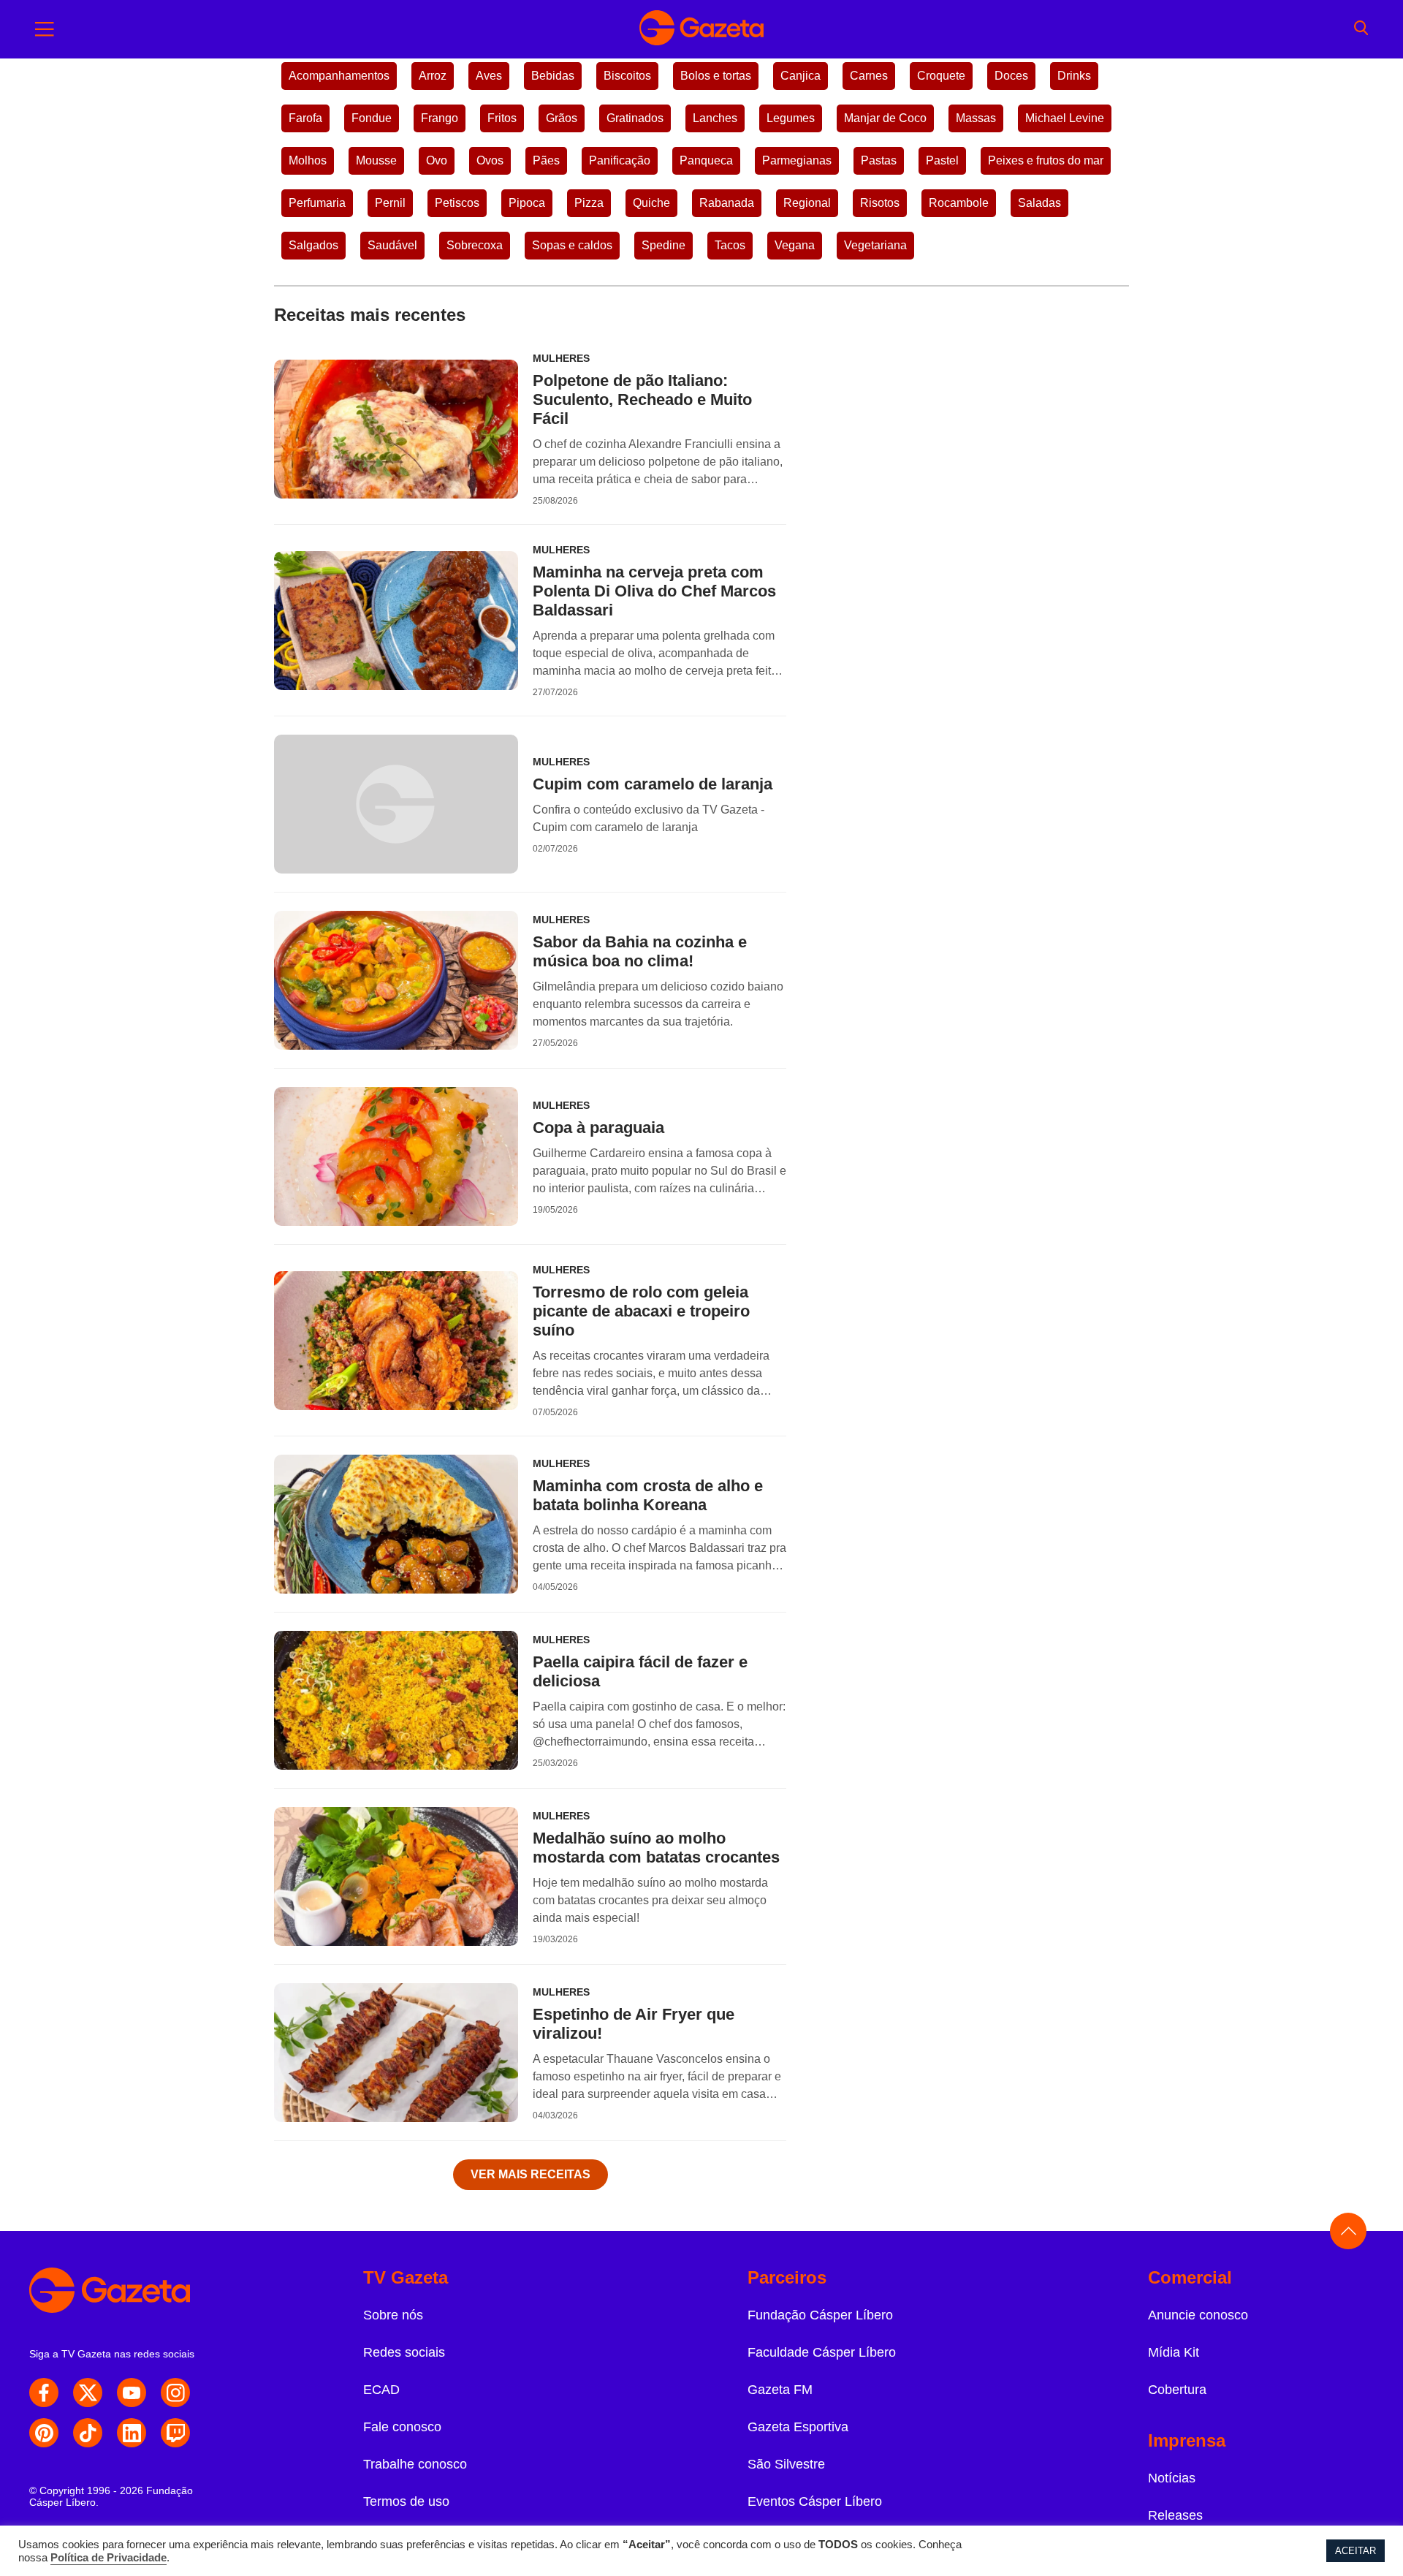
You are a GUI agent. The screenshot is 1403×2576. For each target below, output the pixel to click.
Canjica (801, 76)
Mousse (376, 160)
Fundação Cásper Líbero (820, 2315)
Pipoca (527, 203)
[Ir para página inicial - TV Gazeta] (701, 29)
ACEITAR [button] (1356, 2551)
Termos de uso (406, 2501)
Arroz (433, 76)
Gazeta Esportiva (798, 2427)
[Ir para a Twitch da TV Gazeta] (175, 2433)
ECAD (381, 2390)
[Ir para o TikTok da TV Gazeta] (88, 2433)
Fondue (372, 118)
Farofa (305, 118)
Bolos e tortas (716, 76)
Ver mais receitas (531, 2174)
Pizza (589, 203)
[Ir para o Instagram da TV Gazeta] (175, 2393)
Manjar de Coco (885, 118)
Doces (1011, 76)
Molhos (308, 160)
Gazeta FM (780, 2390)
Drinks (1074, 76)
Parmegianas (797, 160)
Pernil (390, 203)
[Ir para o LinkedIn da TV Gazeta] (132, 2433)
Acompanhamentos (339, 76)
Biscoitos (627, 76)
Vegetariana (875, 245)
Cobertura (1177, 2390)
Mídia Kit (1174, 2352)
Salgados (313, 245)
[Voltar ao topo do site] (1348, 2231)
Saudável (392, 245)
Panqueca (706, 160)
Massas (976, 118)
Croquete (941, 76)
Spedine (664, 245)
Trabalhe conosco (415, 2464)
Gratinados (635, 118)
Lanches (715, 118)
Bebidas (553, 76)
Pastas (879, 160)
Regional (807, 203)
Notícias (1172, 2478)
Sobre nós (393, 2315)
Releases (1175, 2515)
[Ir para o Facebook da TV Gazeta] (44, 2393)
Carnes (869, 76)
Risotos (880, 203)
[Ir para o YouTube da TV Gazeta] (132, 2393)
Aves (489, 76)
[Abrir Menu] (45, 29)
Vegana (795, 245)
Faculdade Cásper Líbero (822, 2352)
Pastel (942, 160)
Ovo (437, 160)
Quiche (651, 203)
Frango (440, 118)
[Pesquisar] (1361, 29)
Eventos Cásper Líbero (815, 2501)
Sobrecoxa (475, 245)
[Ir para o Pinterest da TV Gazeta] (44, 2433)
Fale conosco (402, 2427)
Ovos (490, 160)
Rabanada (727, 203)
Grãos (562, 118)
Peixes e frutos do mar (1046, 160)
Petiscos (457, 203)
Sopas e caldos (572, 245)
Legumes (791, 118)
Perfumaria (317, 203)
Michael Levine (1065, 118)
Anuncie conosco (1198, 2315)
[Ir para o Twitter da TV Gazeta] (88, 2393)
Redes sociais (404, 2352)
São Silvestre (786, 2464)
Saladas (1039, 203)
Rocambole (959, 203)
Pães (546, 160)
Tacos (730, 245)
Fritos (502, 118)
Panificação (620, 160)
